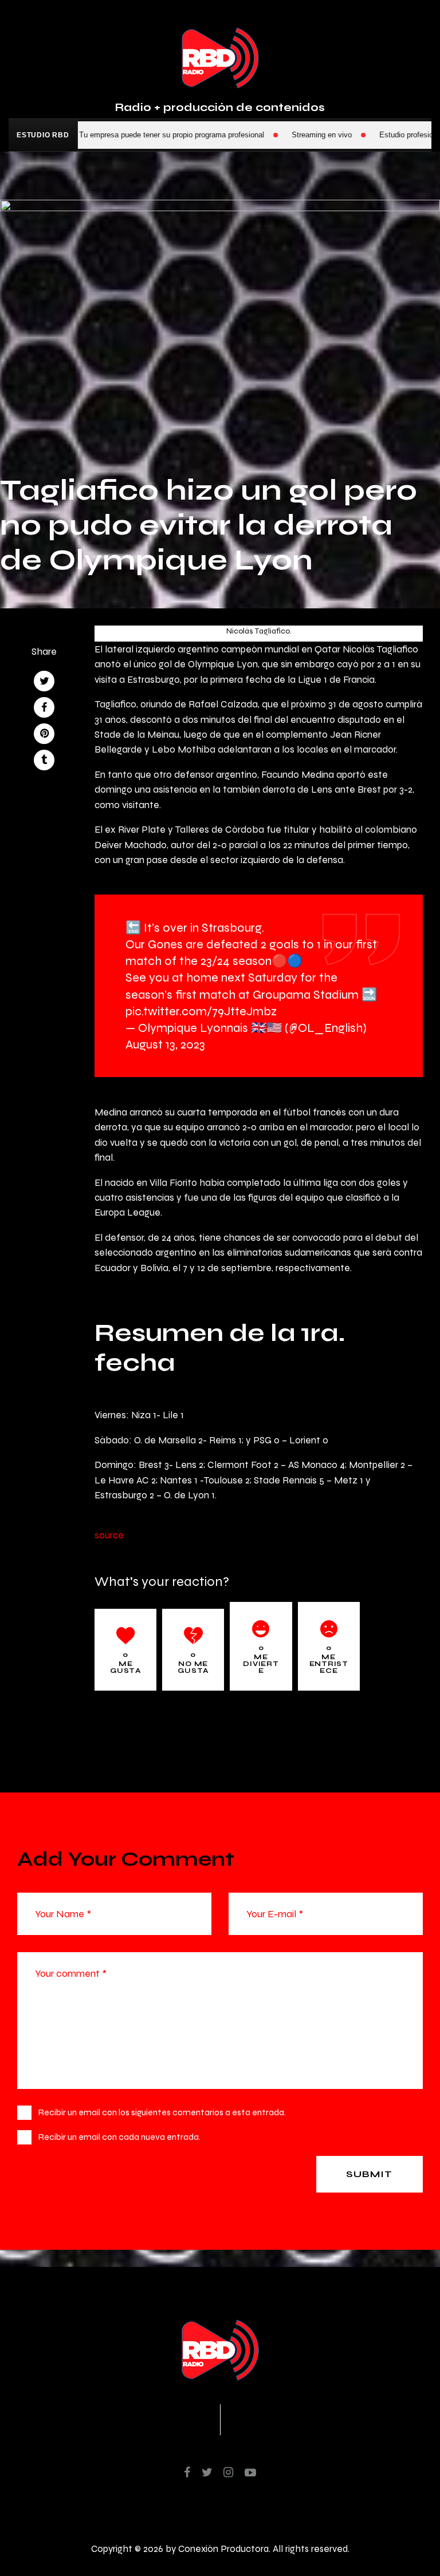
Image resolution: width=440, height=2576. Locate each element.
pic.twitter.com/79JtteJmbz (201, 1011)
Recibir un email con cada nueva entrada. (119, 2137)
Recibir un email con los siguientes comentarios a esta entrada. (162, 2112)
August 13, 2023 (165, 1044)
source (109, 1535)
